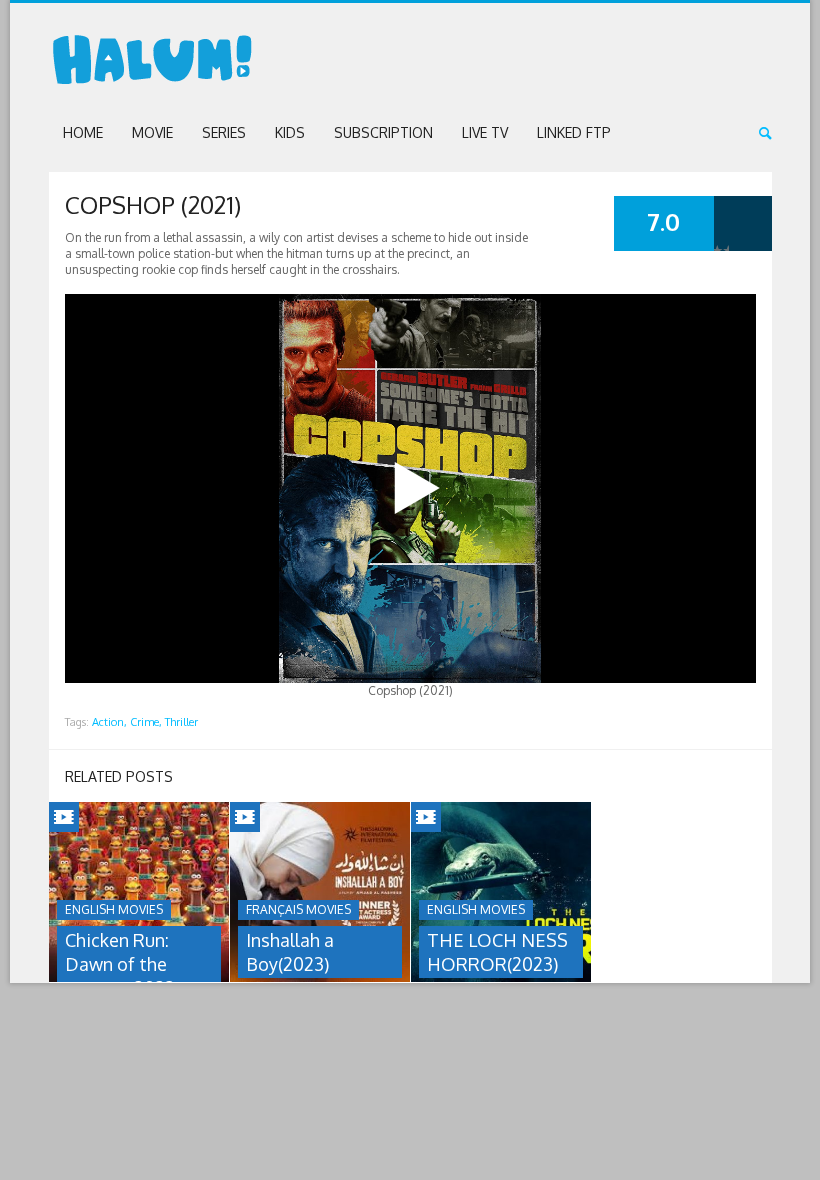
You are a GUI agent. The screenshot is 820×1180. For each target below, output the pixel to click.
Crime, (146, 722)
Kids (290, 132)
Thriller (181, 722)
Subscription (383, 132)
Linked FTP (574, 132)
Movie (152, 132)
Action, (109, 722)
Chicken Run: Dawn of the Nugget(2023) (122, 964)
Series (224, 132)
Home (83, 132)
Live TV (485, 132)
